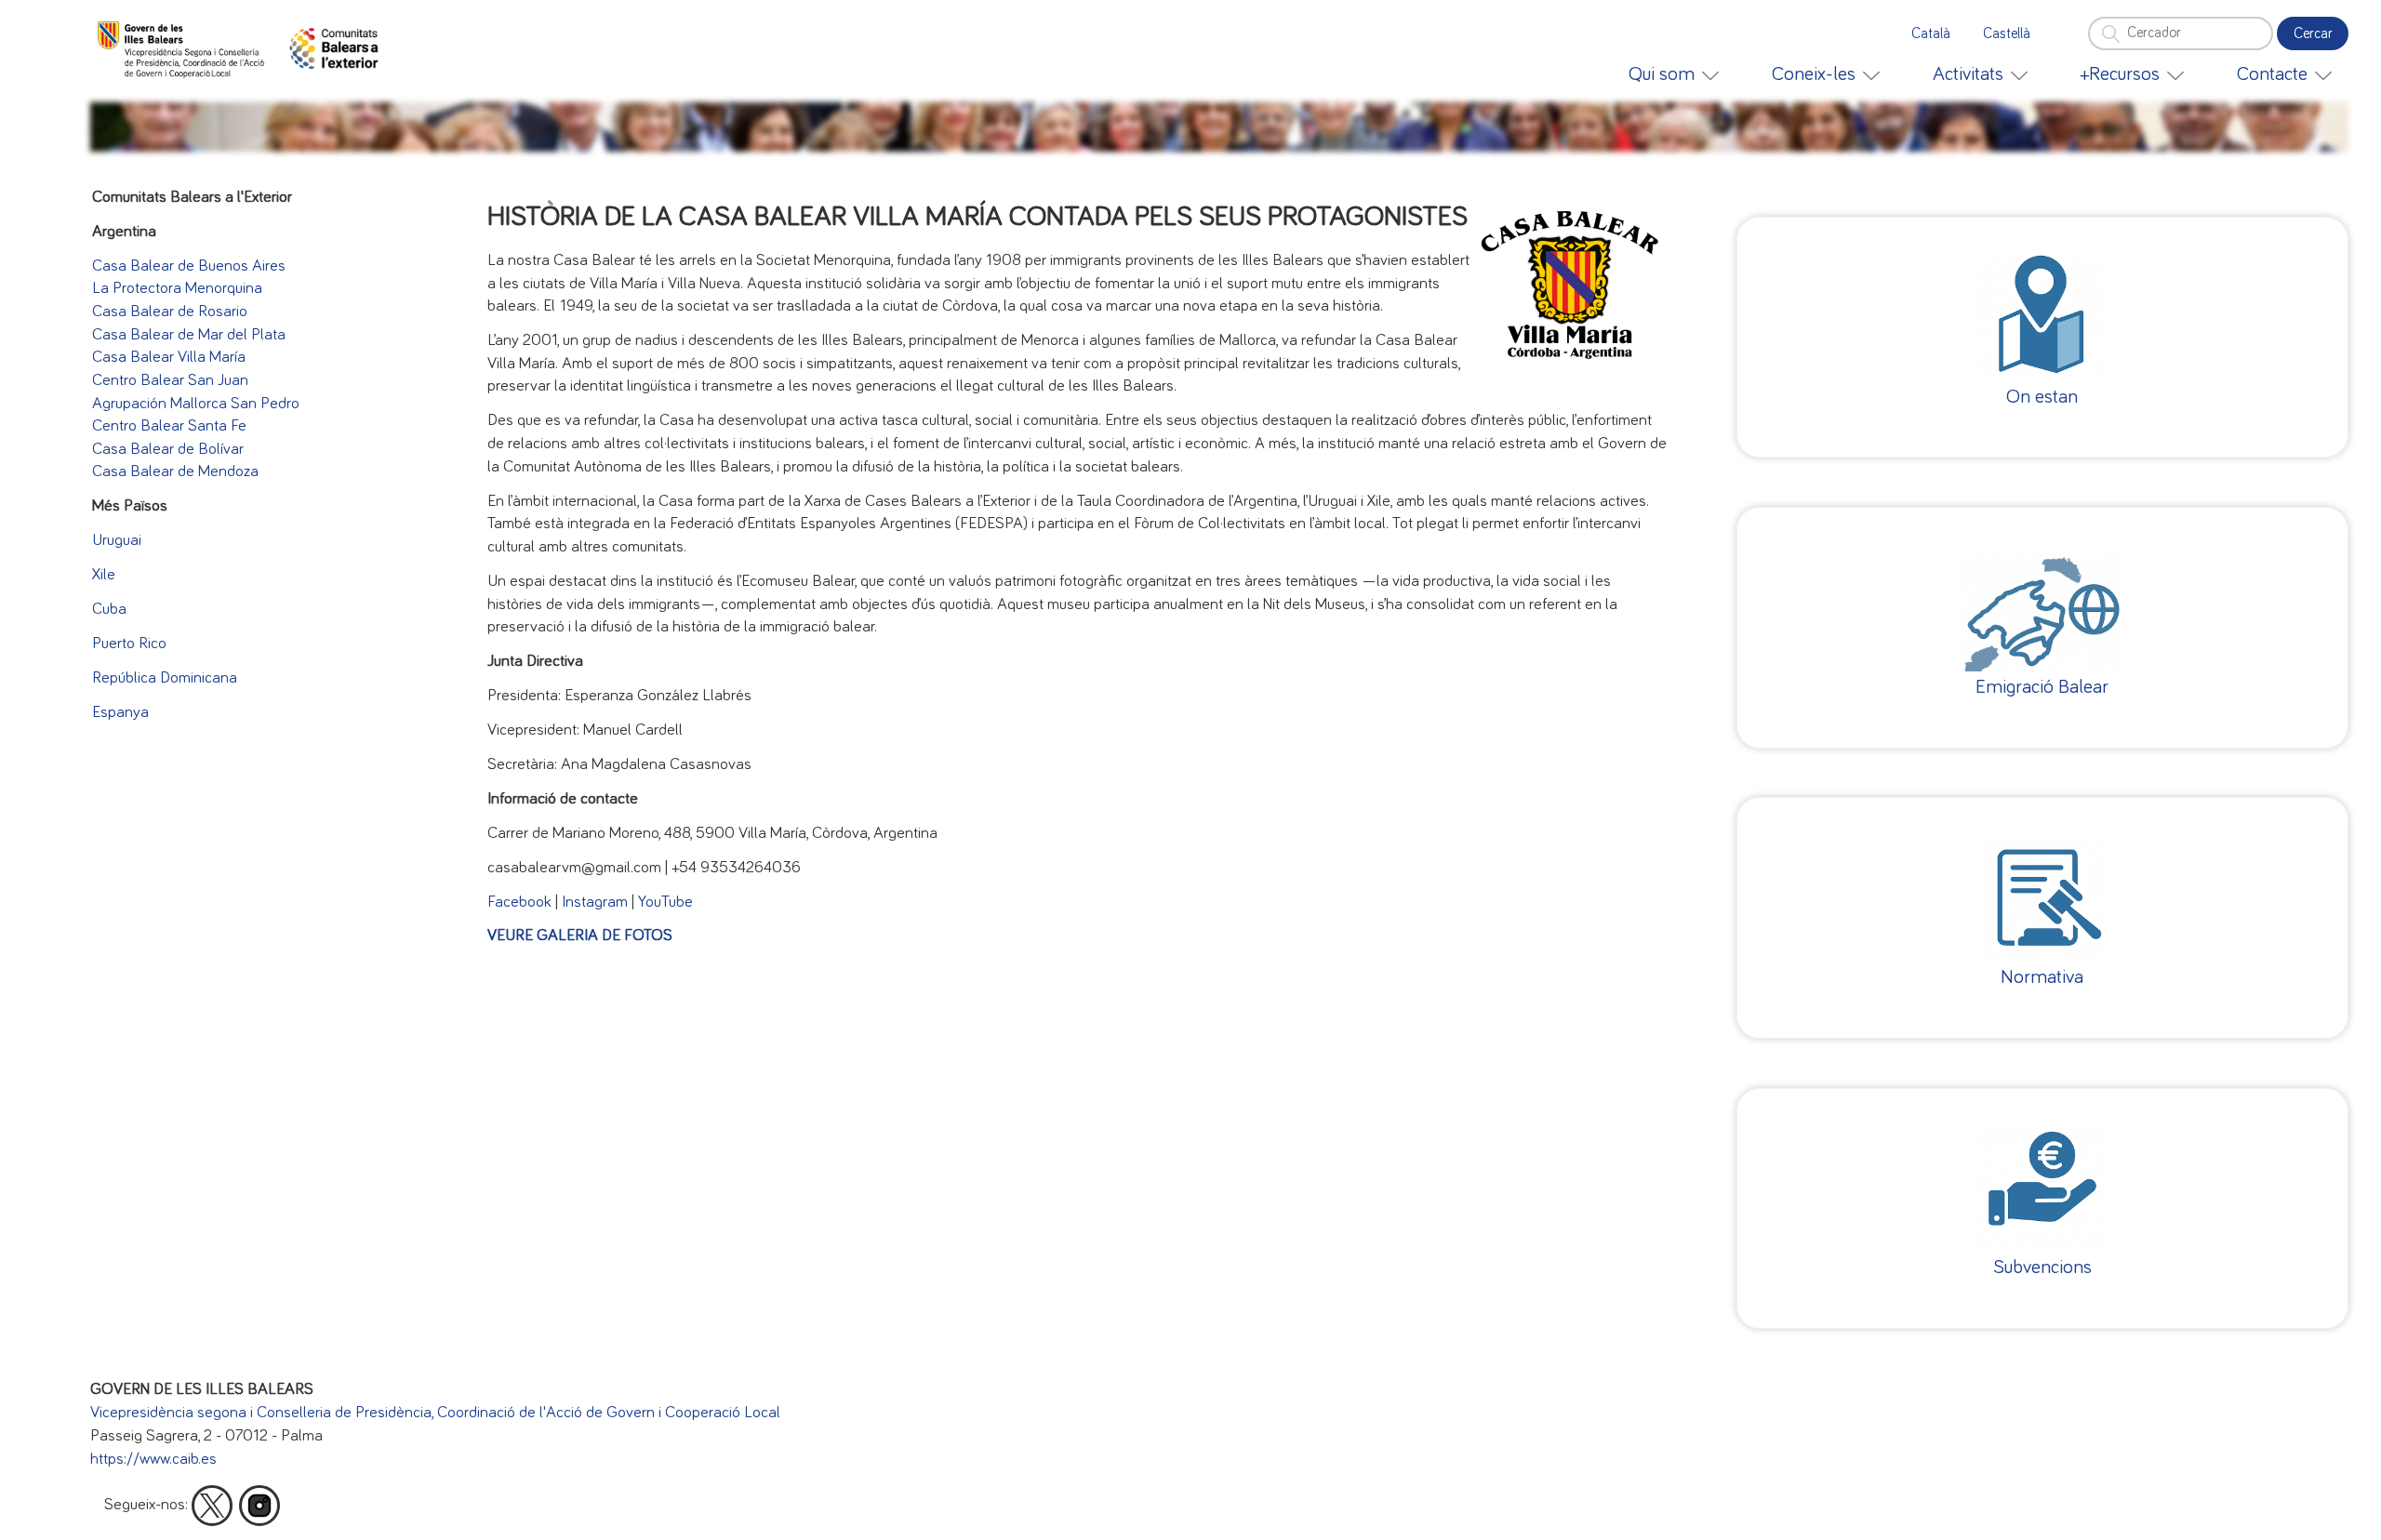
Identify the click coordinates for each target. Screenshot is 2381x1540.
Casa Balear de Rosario (170, 312)
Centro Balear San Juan (170, 380)
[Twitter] (212, 1506)
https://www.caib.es (153, 1459)
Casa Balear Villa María (169, 357)
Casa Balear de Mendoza (175, 471)
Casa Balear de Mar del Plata (189, 335)
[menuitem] (1674, 74)
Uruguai (117, 540)
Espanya (120, 712)
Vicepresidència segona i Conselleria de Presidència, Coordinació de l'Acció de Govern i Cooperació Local (435, 1413)
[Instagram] (259, 1506)
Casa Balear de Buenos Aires (189, 266)
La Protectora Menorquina (177, 288)
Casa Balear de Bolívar (168, 449)
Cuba (109, 609)
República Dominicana (165, 678)
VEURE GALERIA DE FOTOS (580, 936)
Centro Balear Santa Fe (169, 426)
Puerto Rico (129, 644)
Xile (104, 575)
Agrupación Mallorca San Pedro (196, 404)
